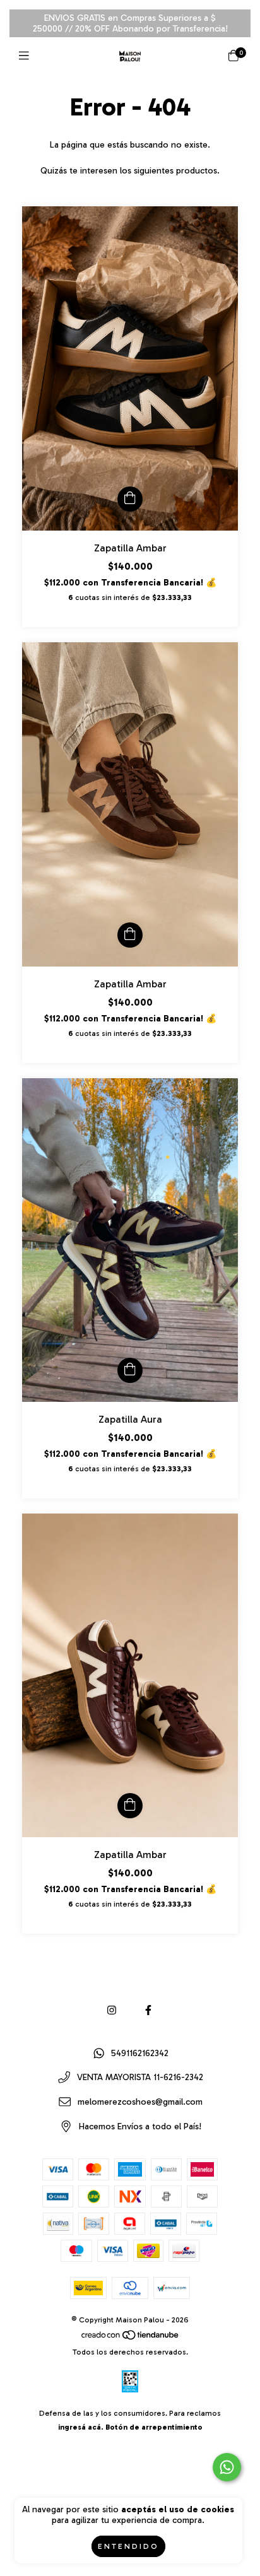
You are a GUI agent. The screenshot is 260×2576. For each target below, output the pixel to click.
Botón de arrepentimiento (154, 2427)
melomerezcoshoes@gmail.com (140, 2102)
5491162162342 (140, 2053)
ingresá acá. (81, 2427)
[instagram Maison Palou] (112, 2010)
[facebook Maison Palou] (148, 2010)
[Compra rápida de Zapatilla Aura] (130, 1370)
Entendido (128, 2546)
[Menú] (27, 56)
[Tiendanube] (131, 2338)
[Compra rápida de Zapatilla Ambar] (130, 499)
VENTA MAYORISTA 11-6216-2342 (140, 2078)
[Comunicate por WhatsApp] (227, 2467)
